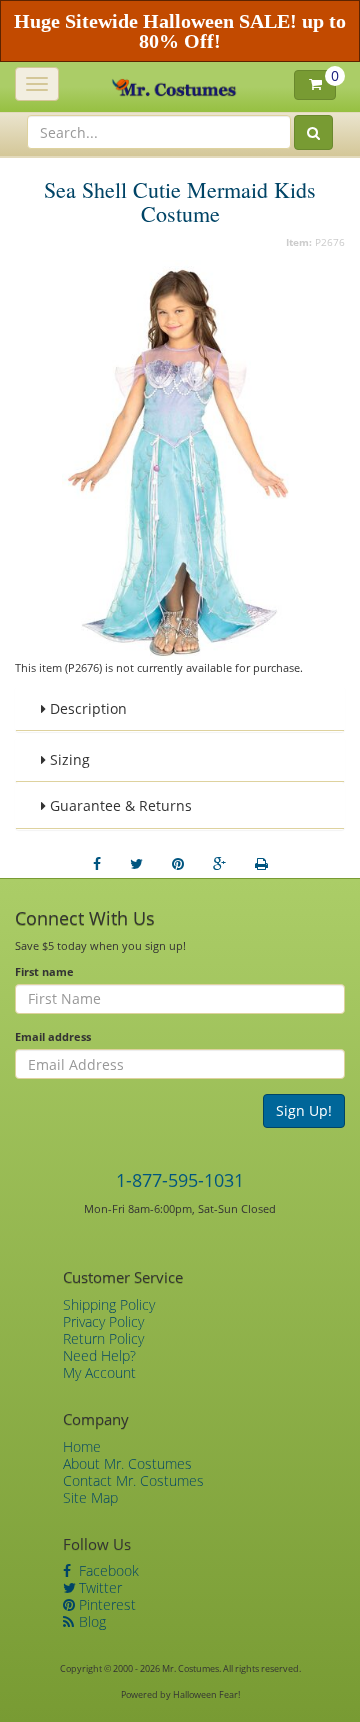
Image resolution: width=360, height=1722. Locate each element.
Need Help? (99, 1355)
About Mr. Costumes (127, 1463)
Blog (90, 1621)
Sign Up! (304, 1110)
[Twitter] (136, 864)
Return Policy (103, 1338)
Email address (53, 1036)
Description (86, 708)
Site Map (90, 1497)
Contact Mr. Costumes (133, 1480)
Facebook (107, 1570)
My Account (99, 1372)
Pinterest (105, 1604)
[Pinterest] (178, 864)
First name (44, 971)
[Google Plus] (219, 864)
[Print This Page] (261, 864)
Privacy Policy (103, 1321)
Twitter (98, 1587)
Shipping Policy (109, 1304)
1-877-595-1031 (180, 1180)
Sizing (68, 759)
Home (82, 1446)
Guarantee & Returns (119, 805)
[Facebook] (97, 864)
